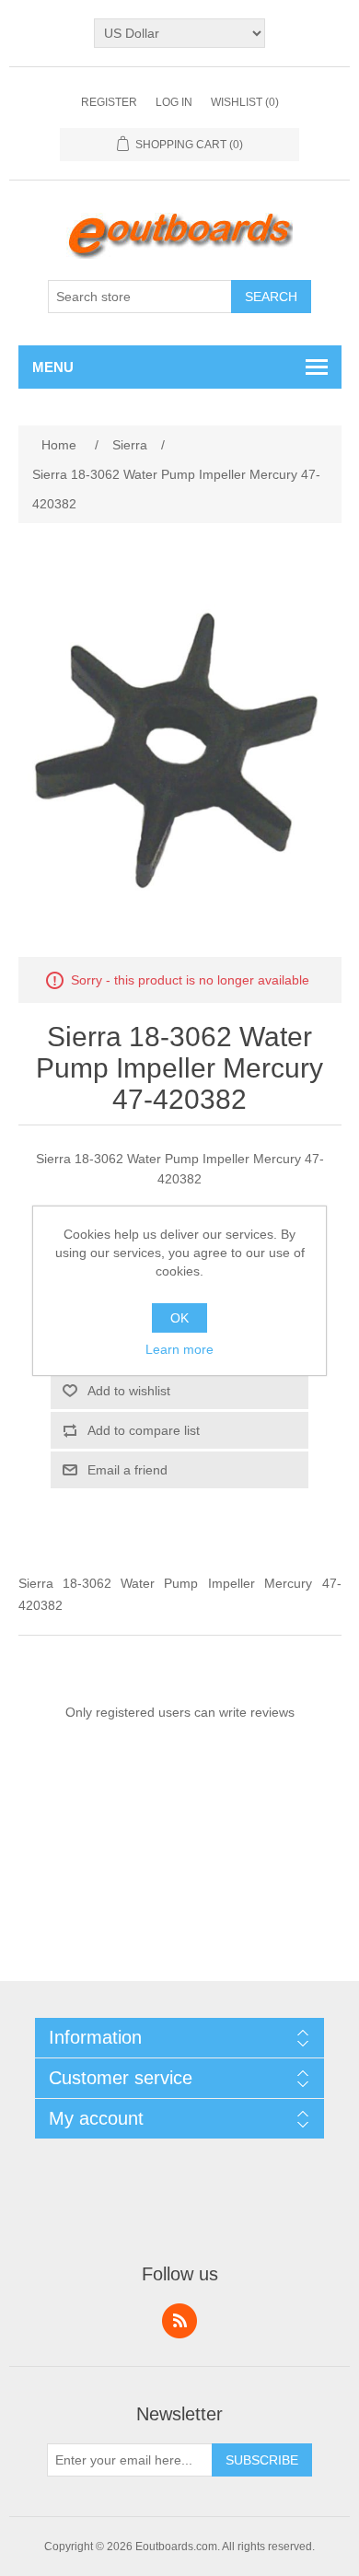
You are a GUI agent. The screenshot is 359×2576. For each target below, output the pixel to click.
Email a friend (127, 1470)
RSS (179, 2321)
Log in (174, 102)
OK (179, 1318)
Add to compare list (144, 1430)
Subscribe (262, 2460)
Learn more (179, 1349)
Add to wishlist (129, 1391)
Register (109, 102)
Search (271, 297)
